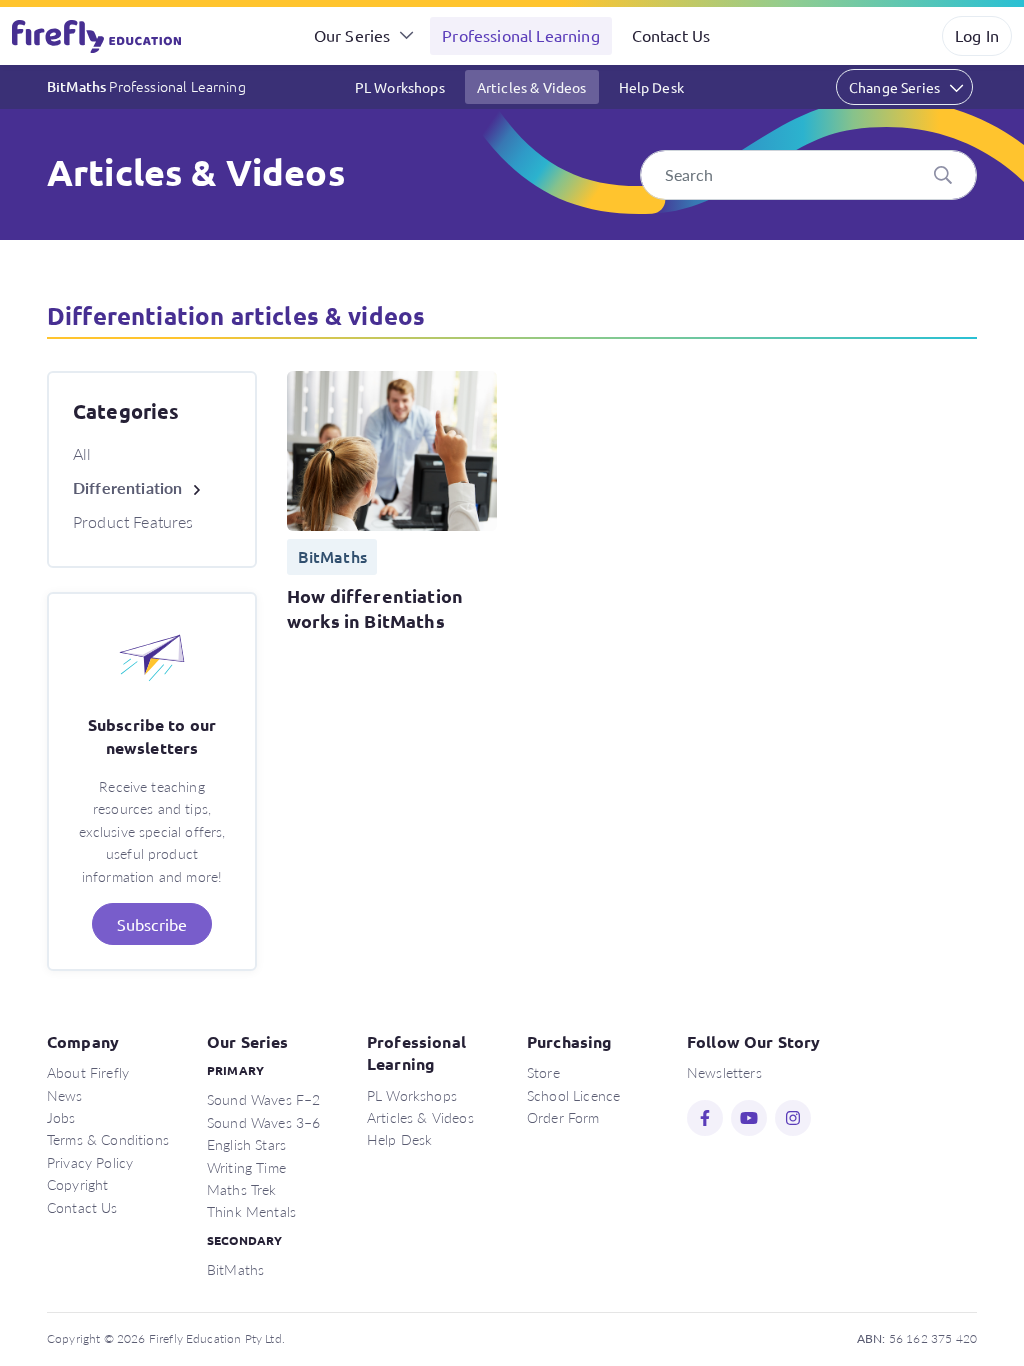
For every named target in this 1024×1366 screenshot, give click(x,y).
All (82, 453)
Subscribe (152, 924)
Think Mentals (251, 1211)
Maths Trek (242, 1189)
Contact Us (671, 35)
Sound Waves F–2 (263, 1099)
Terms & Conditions (108, 1139)
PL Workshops (400, 87)
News (65, 1095)
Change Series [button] (894, 87)
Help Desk (651, 87)
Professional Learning (520, 35)
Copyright (77, 1184)
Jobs (61, 1117)
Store (543, 1072)
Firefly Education (98, 36)
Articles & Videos (532, 87)
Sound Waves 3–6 (263, 1122)
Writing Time (246, 1167)
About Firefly (88, 1072)
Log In (977, 35)
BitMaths (146, 86)
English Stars (246, 1144)
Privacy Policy (90, 1162)
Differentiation (127, 487)
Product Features (133, 521)
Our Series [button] (352, 35)
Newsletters (724, 1072)
